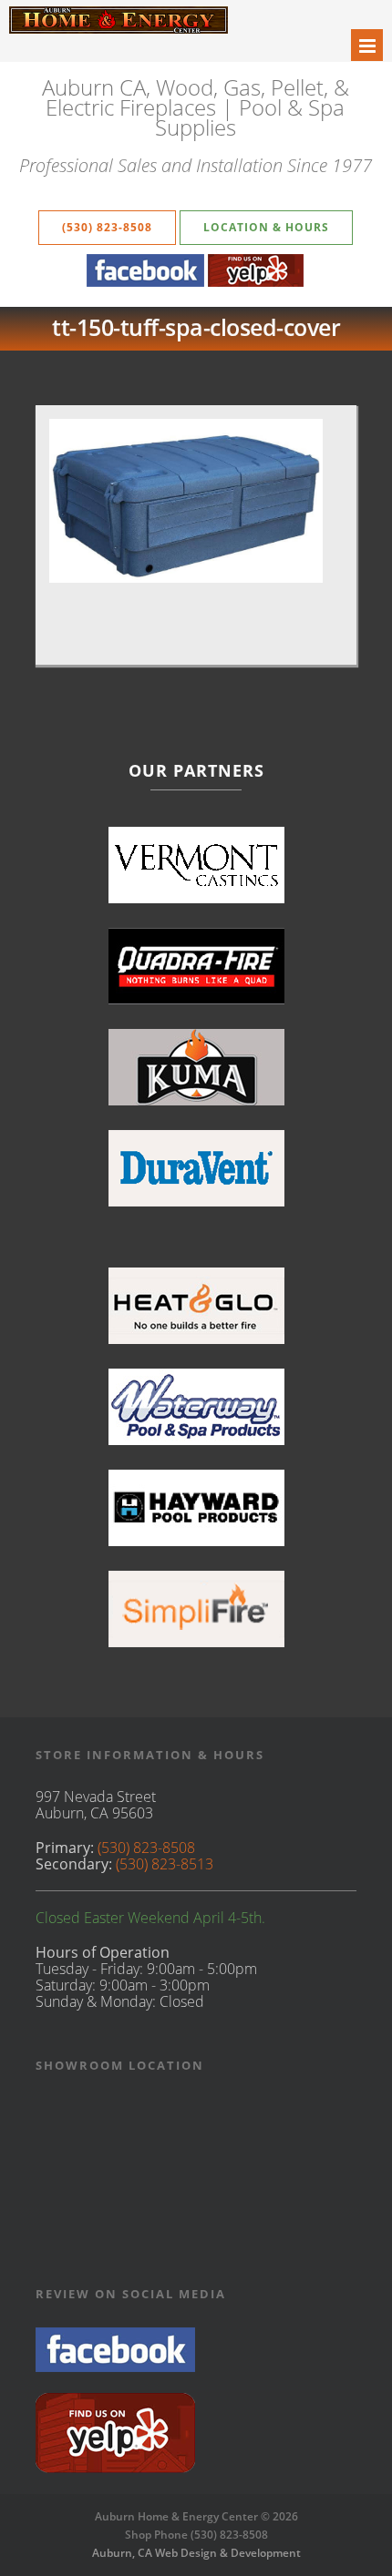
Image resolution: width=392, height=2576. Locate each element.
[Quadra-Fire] (196, 974)
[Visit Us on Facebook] (115, 2367)
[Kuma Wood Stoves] (196, 1075)
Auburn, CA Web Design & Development (196, 2553)
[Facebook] (145, 281)
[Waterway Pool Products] (196, 1415)
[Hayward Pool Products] (196, 1516)
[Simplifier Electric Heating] (196, 1617)
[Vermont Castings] (196, 873)
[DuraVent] (196, 1176)
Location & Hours (266, 227)
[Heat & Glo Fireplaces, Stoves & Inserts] (196, 1313)
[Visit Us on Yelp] (115, 2468)
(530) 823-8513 (165, 1864)
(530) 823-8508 (107, 227)
